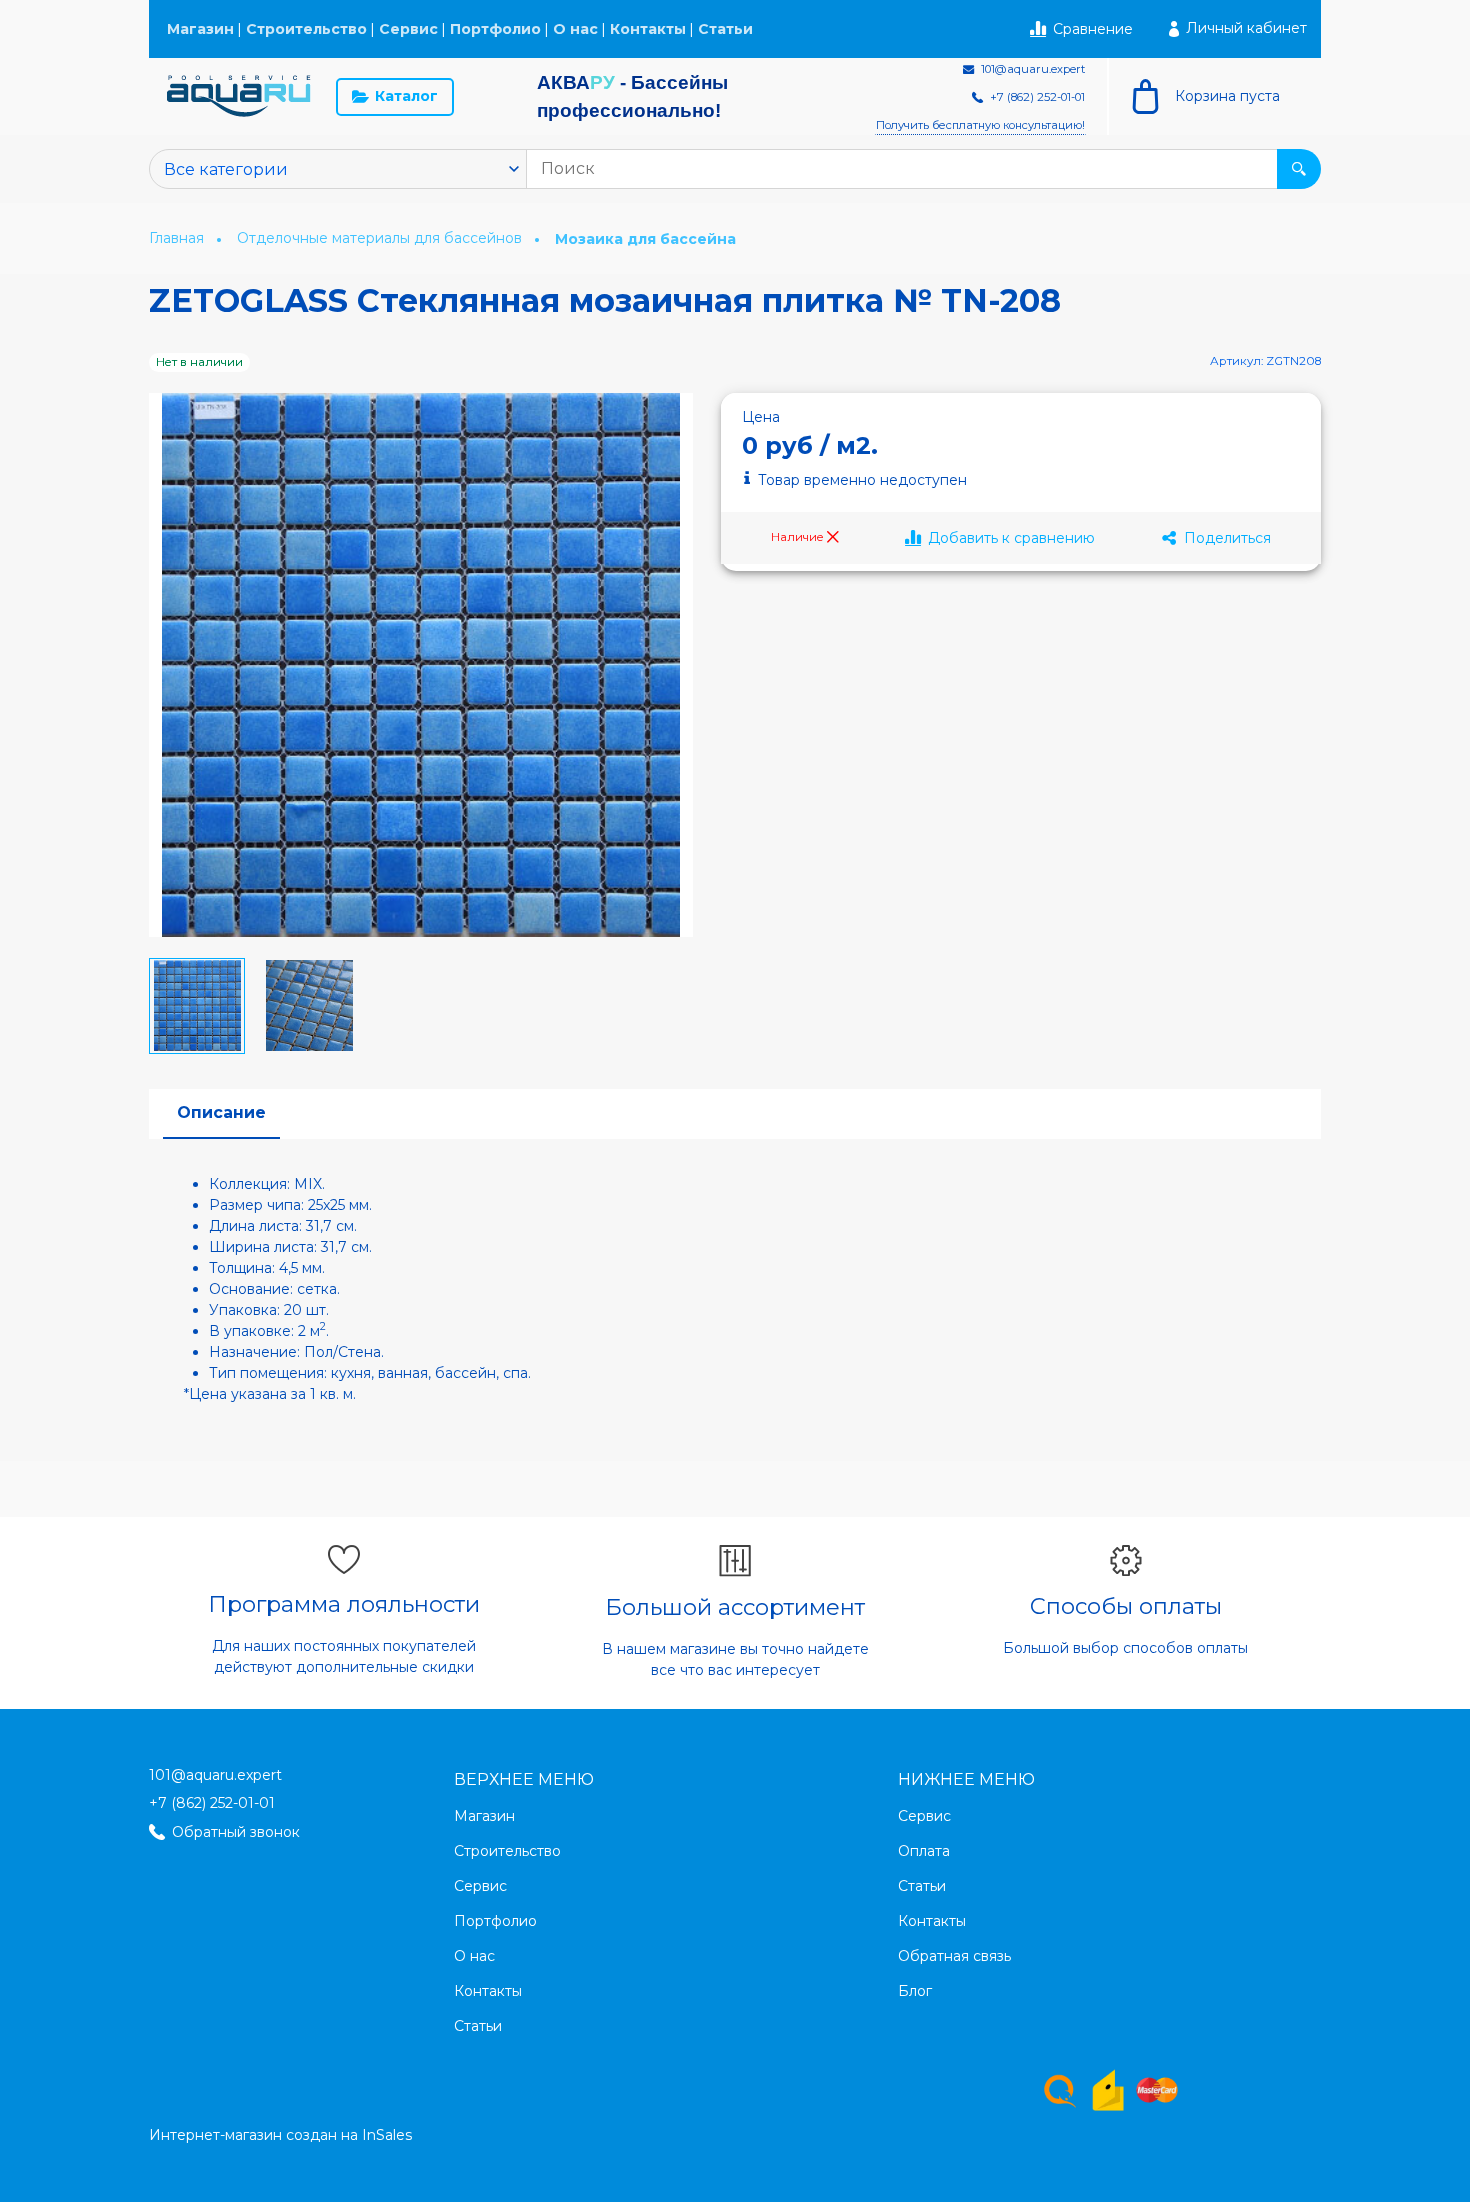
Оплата (924, 1851)
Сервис (408, 29)
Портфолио (495, 29)
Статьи (725, 29)
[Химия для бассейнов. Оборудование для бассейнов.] (239, 96)
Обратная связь (954, 1956)
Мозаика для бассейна (645, 239)
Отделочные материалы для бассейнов (381, 238)
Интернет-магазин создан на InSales (280, 2135)
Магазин (200, 29)
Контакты (648, 29)
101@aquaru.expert (215, 1775)
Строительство (306, 29)
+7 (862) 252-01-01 (212, 1803)
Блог (915, 1991)
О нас (575, 29)
